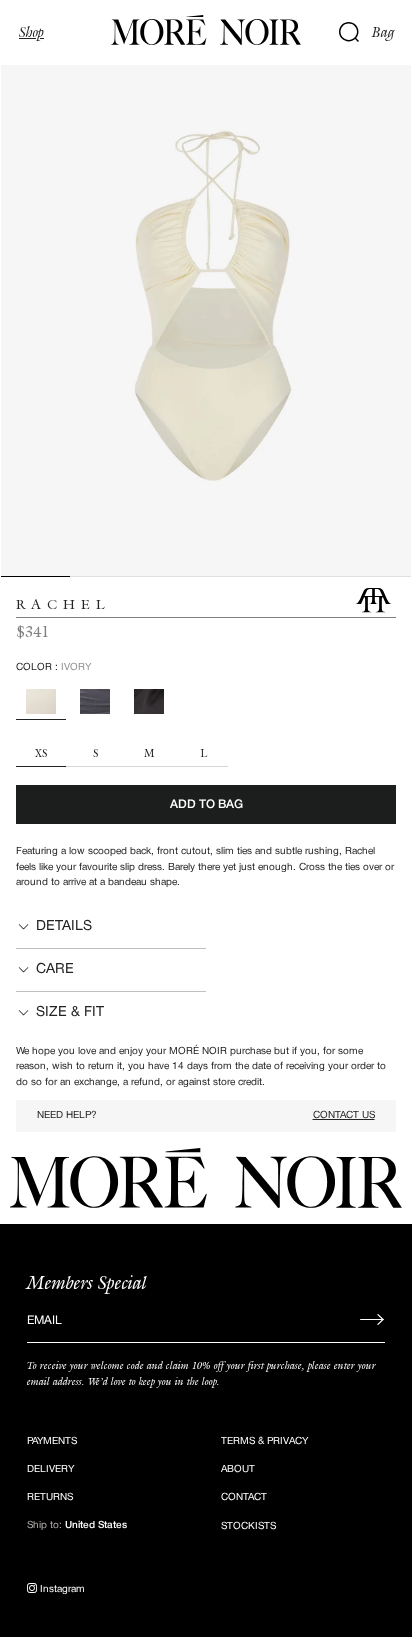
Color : (53, 667)
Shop (31, 32)
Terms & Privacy (264, 1441)
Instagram (61, 1589)
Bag (383, 32)
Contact (244, 1497)
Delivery (50, 1469)
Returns (50, 1497)
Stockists (248, 1526)
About (238, 1469)
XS (41, 754)
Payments (52, 1441)
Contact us (344, 1115)
